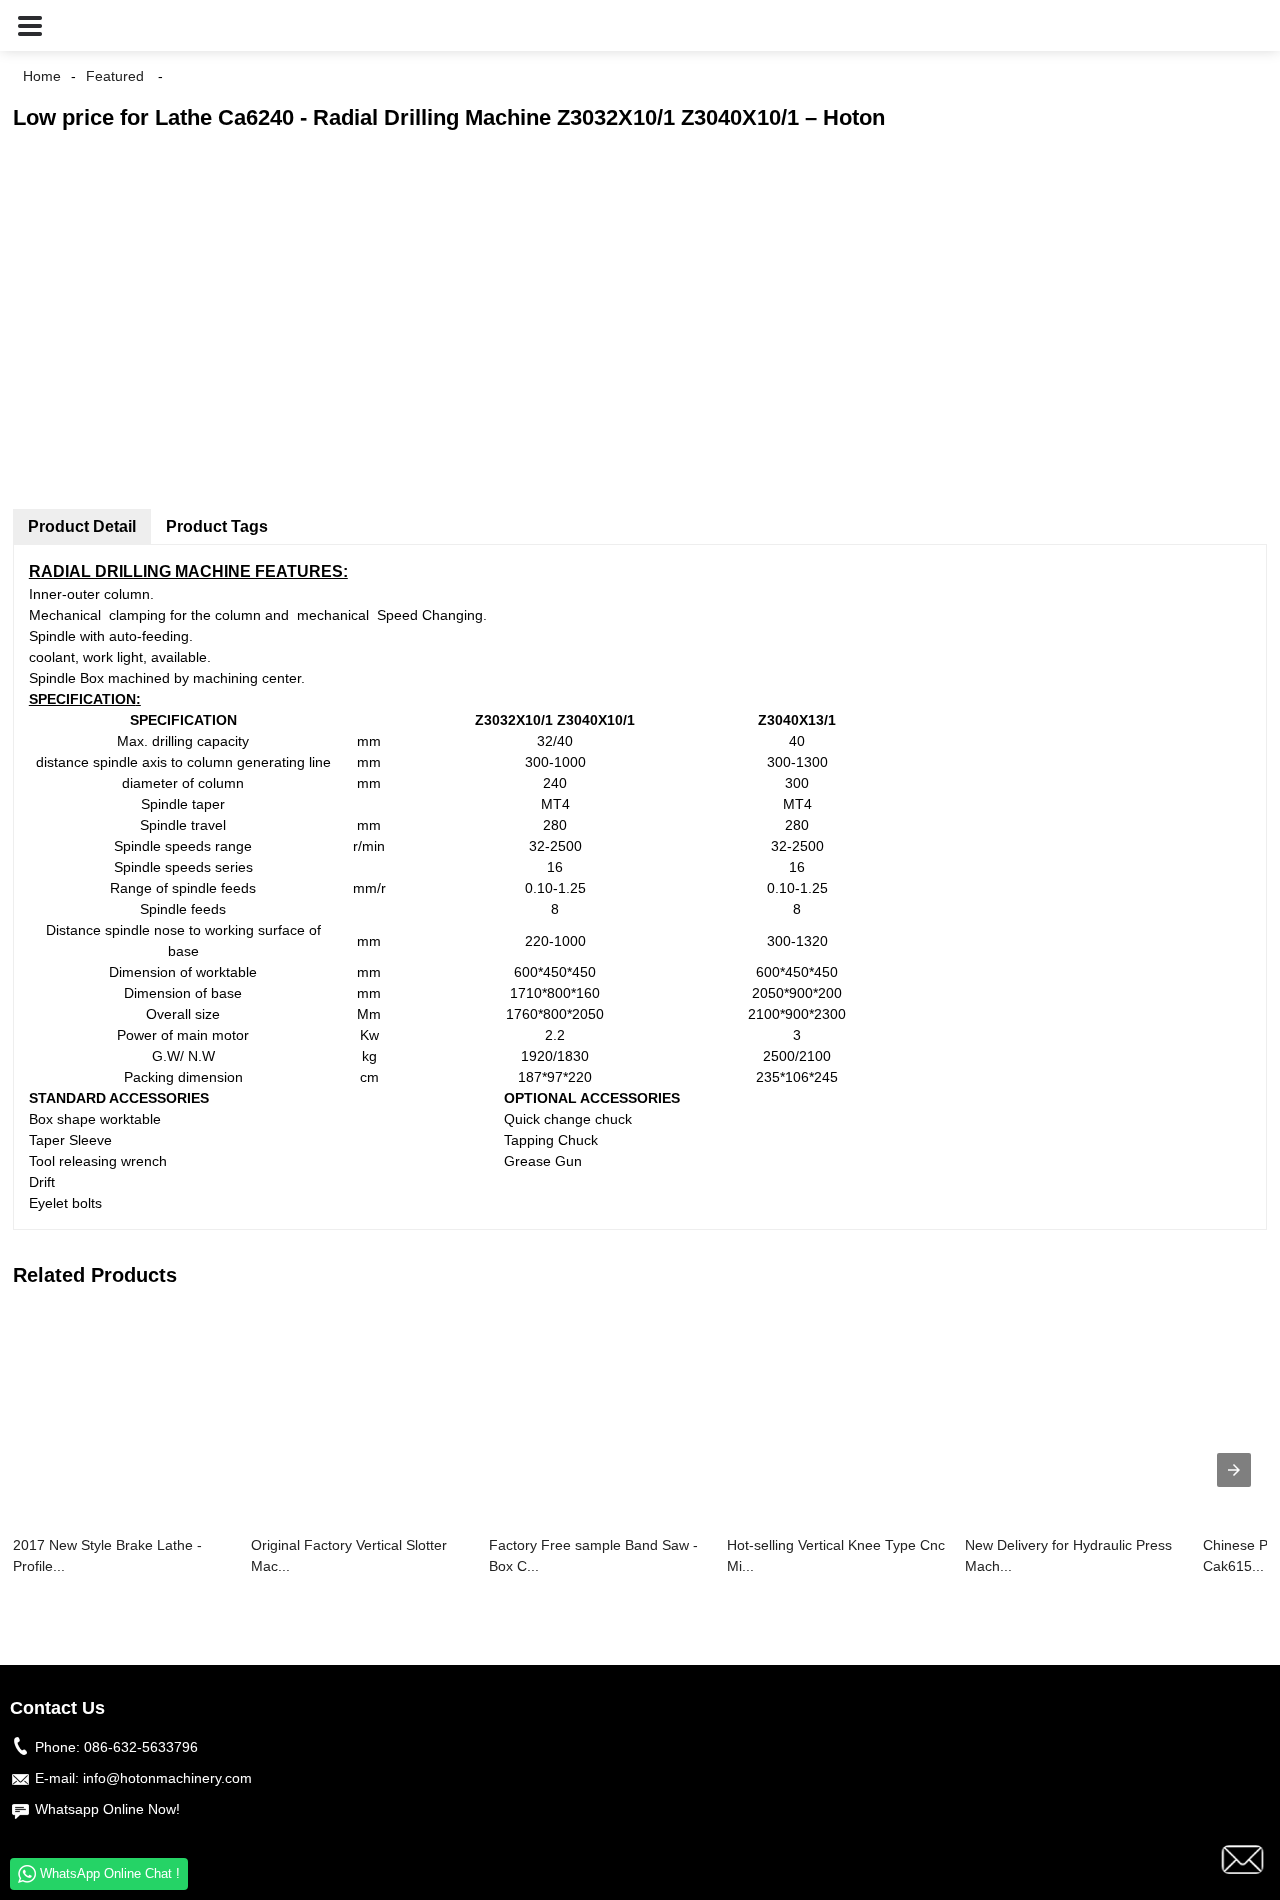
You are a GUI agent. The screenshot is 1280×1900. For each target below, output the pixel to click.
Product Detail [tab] (82, 526)
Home (42, 76)
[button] (30, 25)
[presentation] (1234, 1470)
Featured (115, 76)
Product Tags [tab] (217, 526)
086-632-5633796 (141, 1747)
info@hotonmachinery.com (167, 1778)
